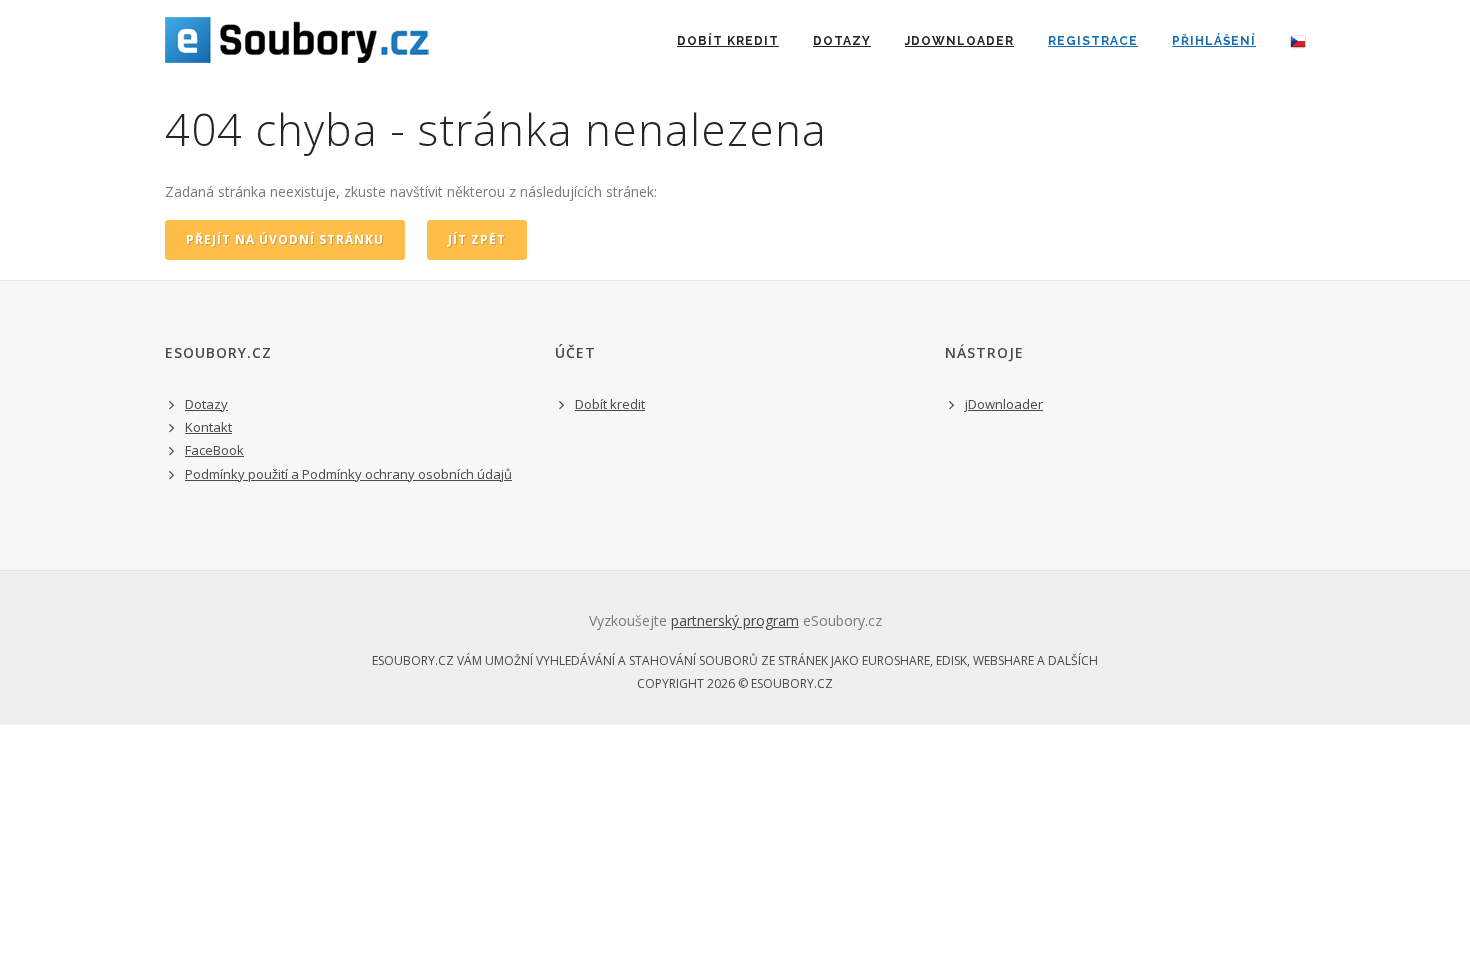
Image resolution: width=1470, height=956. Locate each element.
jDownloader (959, 41)
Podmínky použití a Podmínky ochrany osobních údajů (348, 474)
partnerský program (735, 620)
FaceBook (214, 450)
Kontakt (208, 427)
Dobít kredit (610, 404)
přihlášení (1214, 41)
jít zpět (477, 239)
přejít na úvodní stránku (285, 239)
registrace (1093, 41)
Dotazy (842, 41)
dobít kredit (728, 41)
